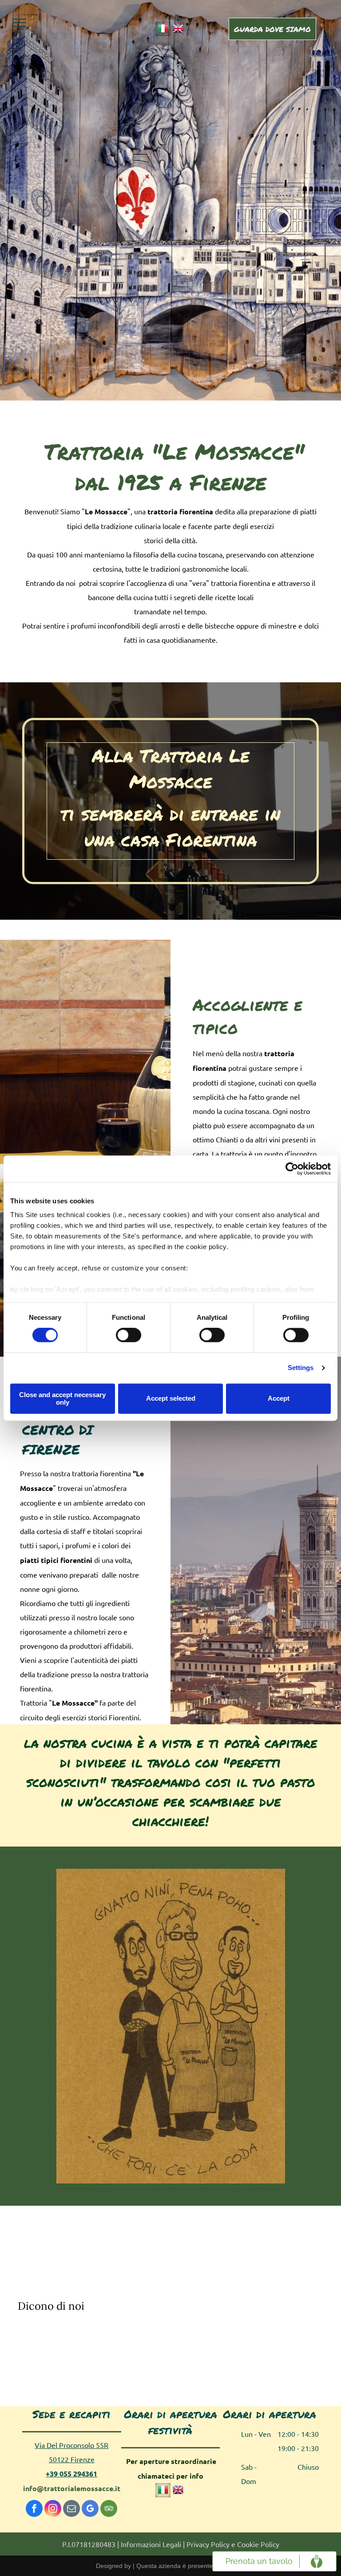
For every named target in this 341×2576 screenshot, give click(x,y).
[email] (71, 2510)
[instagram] (53, 2510)
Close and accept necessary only (62, 1398)
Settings (301, 1368)
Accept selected (171, 1399)
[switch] (129, 1335)
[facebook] (34, 2510)
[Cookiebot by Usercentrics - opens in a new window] (292, 1169)
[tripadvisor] (109, 2510)
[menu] (20, 23)
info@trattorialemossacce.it (72, 2488)
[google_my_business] (90, 2510)
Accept (279, 1399)
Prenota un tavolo (259, 2561)
